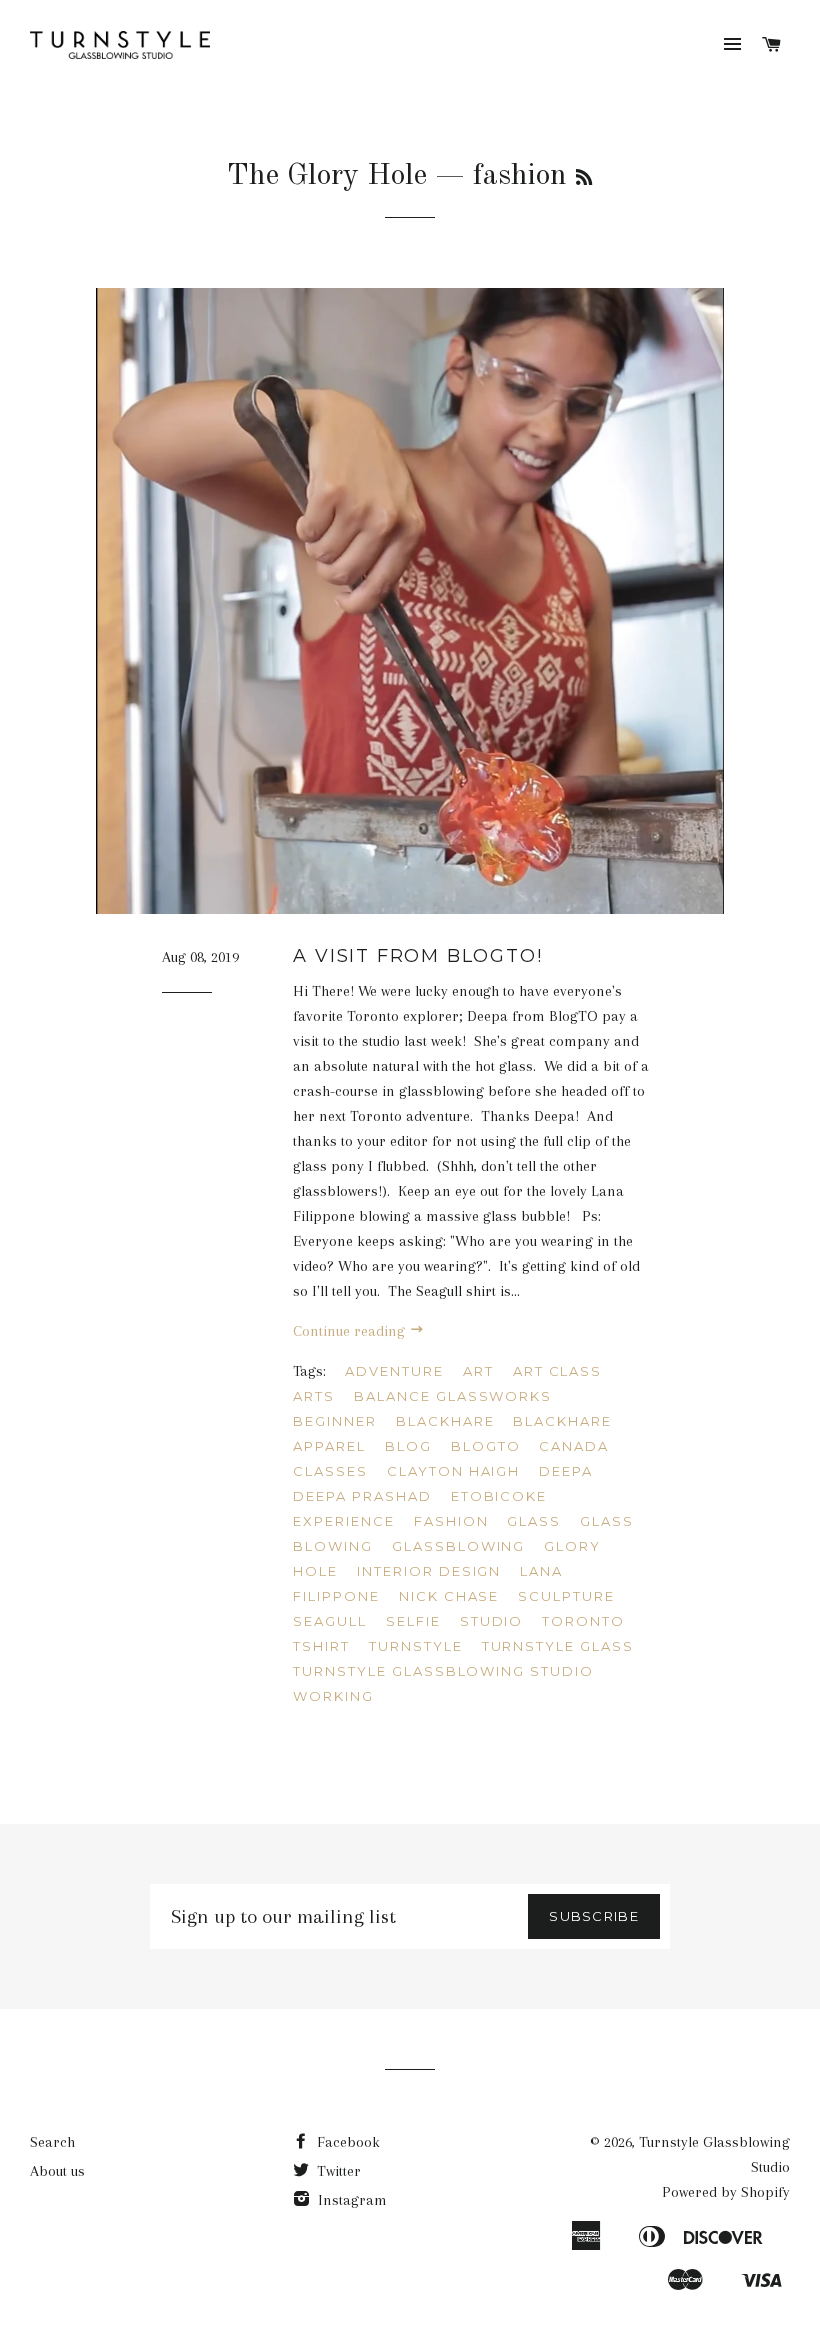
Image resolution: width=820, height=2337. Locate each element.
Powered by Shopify (726, 2192)
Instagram (350, 2200)
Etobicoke (499, 1496)
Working (333, 1696)
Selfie (413, 1621)
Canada (574, 1446)
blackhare (445, 1421)
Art (478, 1371)
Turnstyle (416, 1646)
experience (344, 1521)
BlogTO (486, 1446)
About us (57, 2171)
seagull (330, 1621)
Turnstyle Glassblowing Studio (443, 1671)
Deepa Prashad (362, 1496)
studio (492, 1621)
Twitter (337, 2171)
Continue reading (351, 1331)
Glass (534, 1521)
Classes (330, 1471)
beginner (335, 1421)
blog (408, 1446)
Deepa (566, 1471)
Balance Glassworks (453, 1396)
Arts (314, 1396)
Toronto (583, 1621)
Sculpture (566, 1596)
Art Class (558, 1371)
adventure (394, 1371)
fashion (451, 1521)
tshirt (321, 1646)
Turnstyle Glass (558, 1646)
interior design (429, 1571)
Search (52, 2142)
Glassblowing (458, 1546)
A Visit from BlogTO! (417, 956)
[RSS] (584, 179)
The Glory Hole (327, 176)
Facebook (346, 2142)
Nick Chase (449, 1596)
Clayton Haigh (453, 1471)
